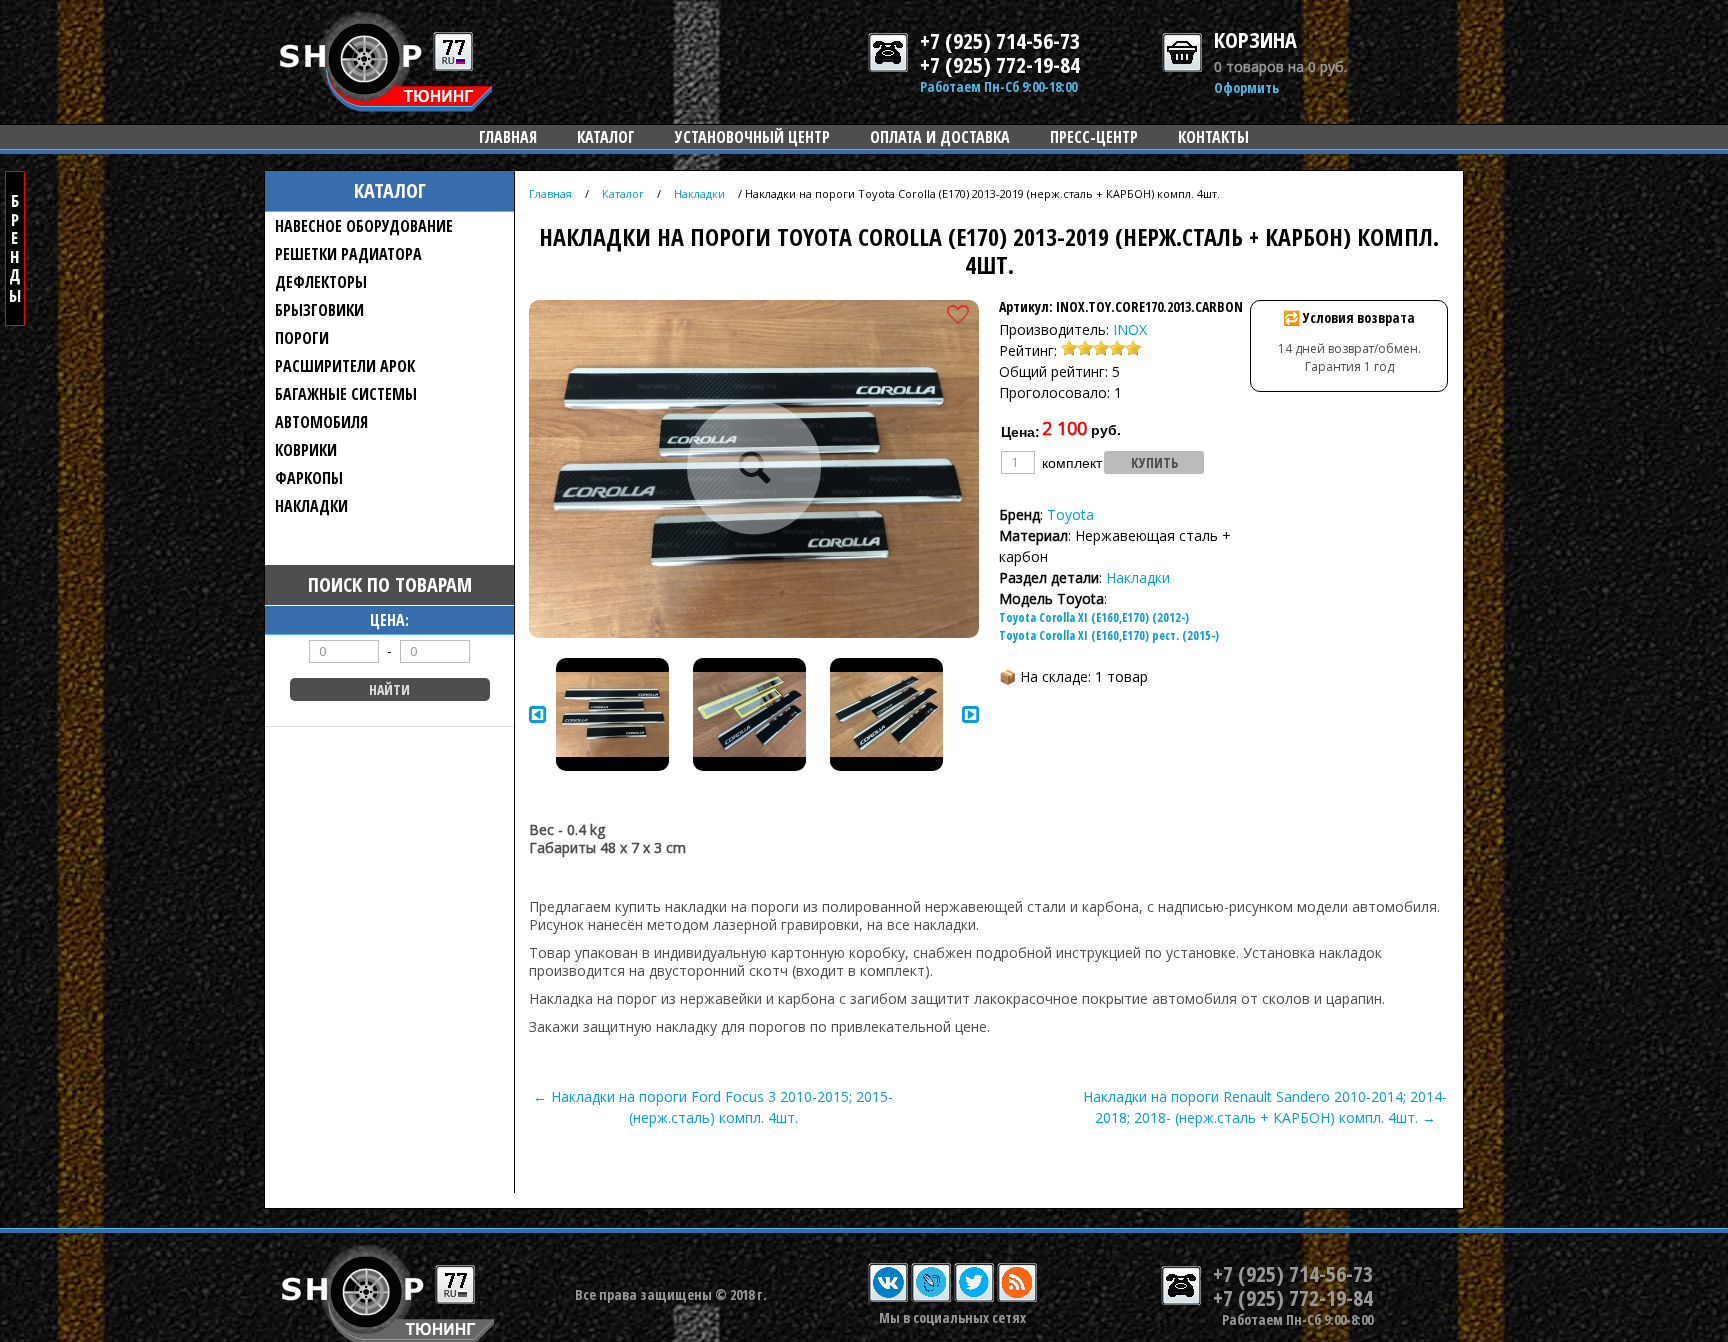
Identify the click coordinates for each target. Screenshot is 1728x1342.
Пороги (302, 338)
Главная (508, 137)
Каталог (606, 137)
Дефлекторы (321, 282)
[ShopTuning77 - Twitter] (974, 1297)
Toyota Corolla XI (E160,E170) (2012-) (1094, 617)
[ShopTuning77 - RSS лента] (1017, 1297)
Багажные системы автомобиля (346, 408)
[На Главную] (386, 106)
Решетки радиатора (348, 254)
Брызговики (319, 310)
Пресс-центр (1094, 137)
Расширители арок (345, 366)
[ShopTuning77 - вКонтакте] (888, 1297)
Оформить (1246, 87)
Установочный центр (752, 137)
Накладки (311, 506)
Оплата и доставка (940, 137)
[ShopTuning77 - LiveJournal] (931, 1297)
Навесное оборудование (364, 226)
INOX (1130, 329)
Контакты (1213, 137)
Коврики (306, 450)
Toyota (1070, 514)
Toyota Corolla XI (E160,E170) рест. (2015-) (1109, 635)
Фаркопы (309, 478)
